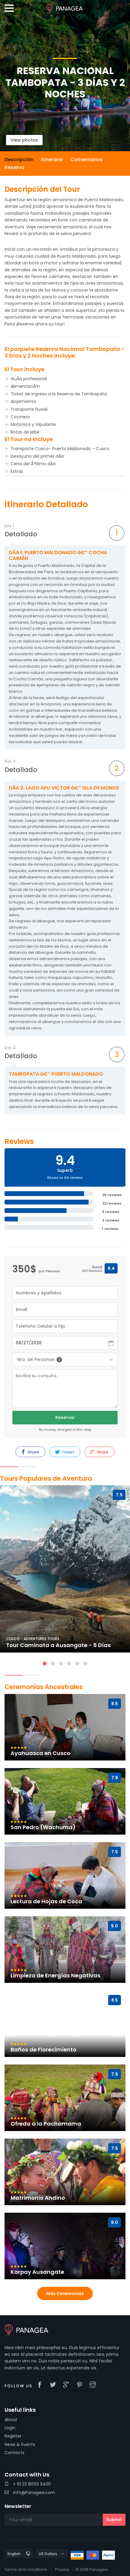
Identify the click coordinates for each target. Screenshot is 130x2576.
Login (10, 2428)
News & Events (20, 2444)
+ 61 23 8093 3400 (31, 2484)
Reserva (14, 167)
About (11, 2420)
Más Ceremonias (65, 2293)
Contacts (15, 2453)
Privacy (62, 2569)
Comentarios (86, 160)
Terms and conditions (26, 2569)
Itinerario (52, 160)
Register (13, 2436)
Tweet (67, 1452)
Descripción (19, 160)
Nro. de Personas (39, 1359)
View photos (24, 140)
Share (33, 1452)
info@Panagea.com (33, 2493)
